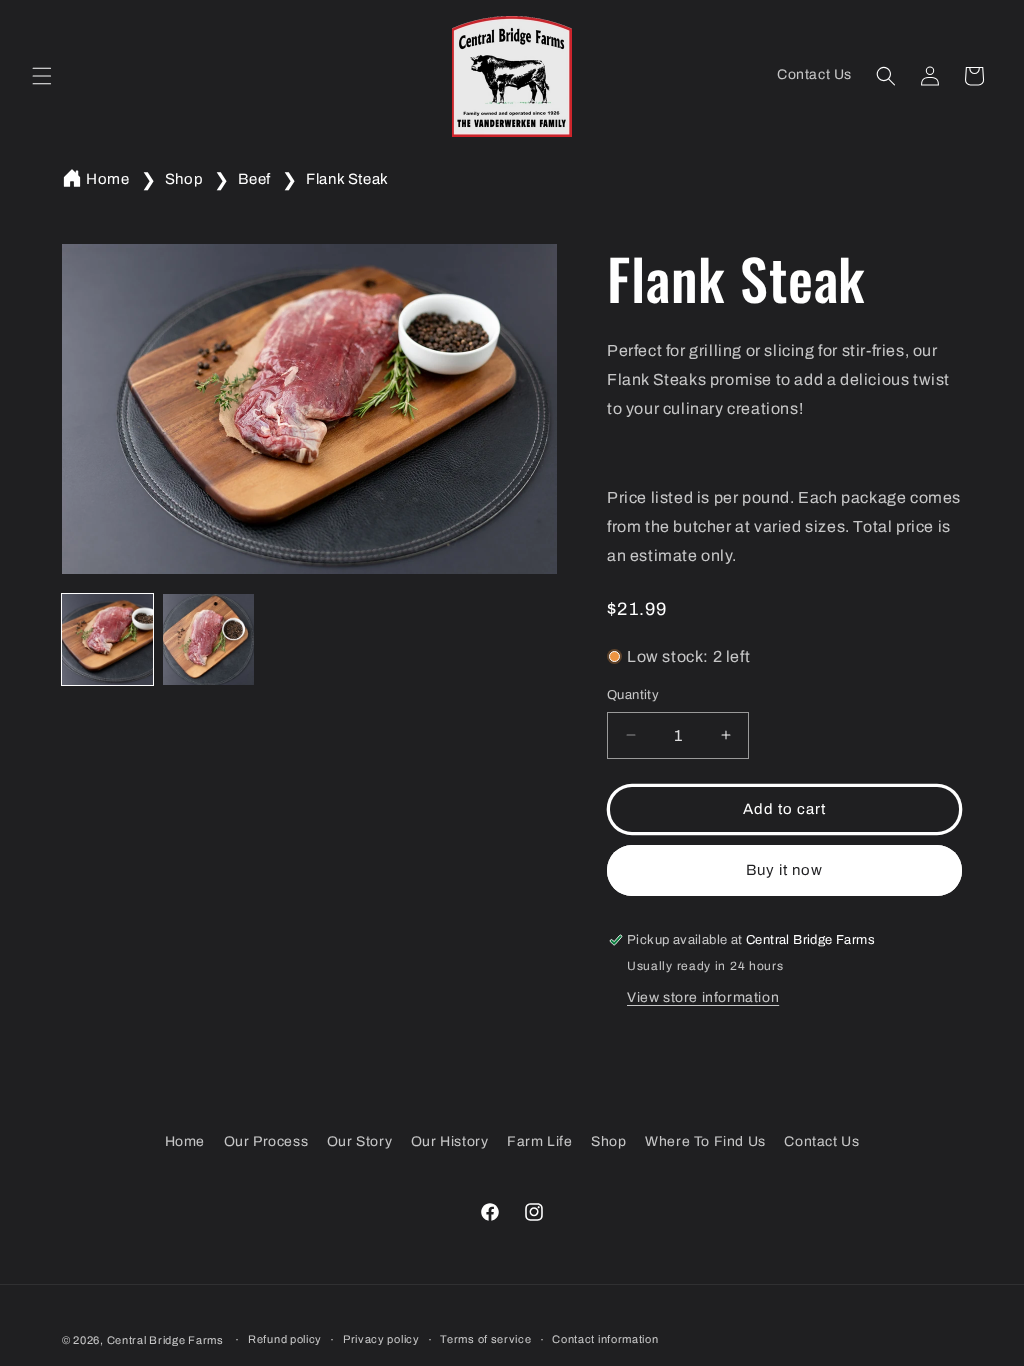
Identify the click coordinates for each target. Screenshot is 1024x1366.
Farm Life (539, 1141)
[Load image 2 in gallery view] (208, 639)
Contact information (605, 1339)
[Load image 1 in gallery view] (107, 639)
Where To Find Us (705, 1141)
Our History (450, 1141)
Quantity (633, 695)
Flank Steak (347, 179)
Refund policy (285, 1339)
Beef (254, 179)
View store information (703, 997)
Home (107, 179)
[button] (42, 76)
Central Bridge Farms (165, 1340)
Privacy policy (381, 1339)
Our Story (359, 1141)
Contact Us (821, 1141)
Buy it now (784, 870)
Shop (184, 179)
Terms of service (485, 1339)
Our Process (266, 1141)
